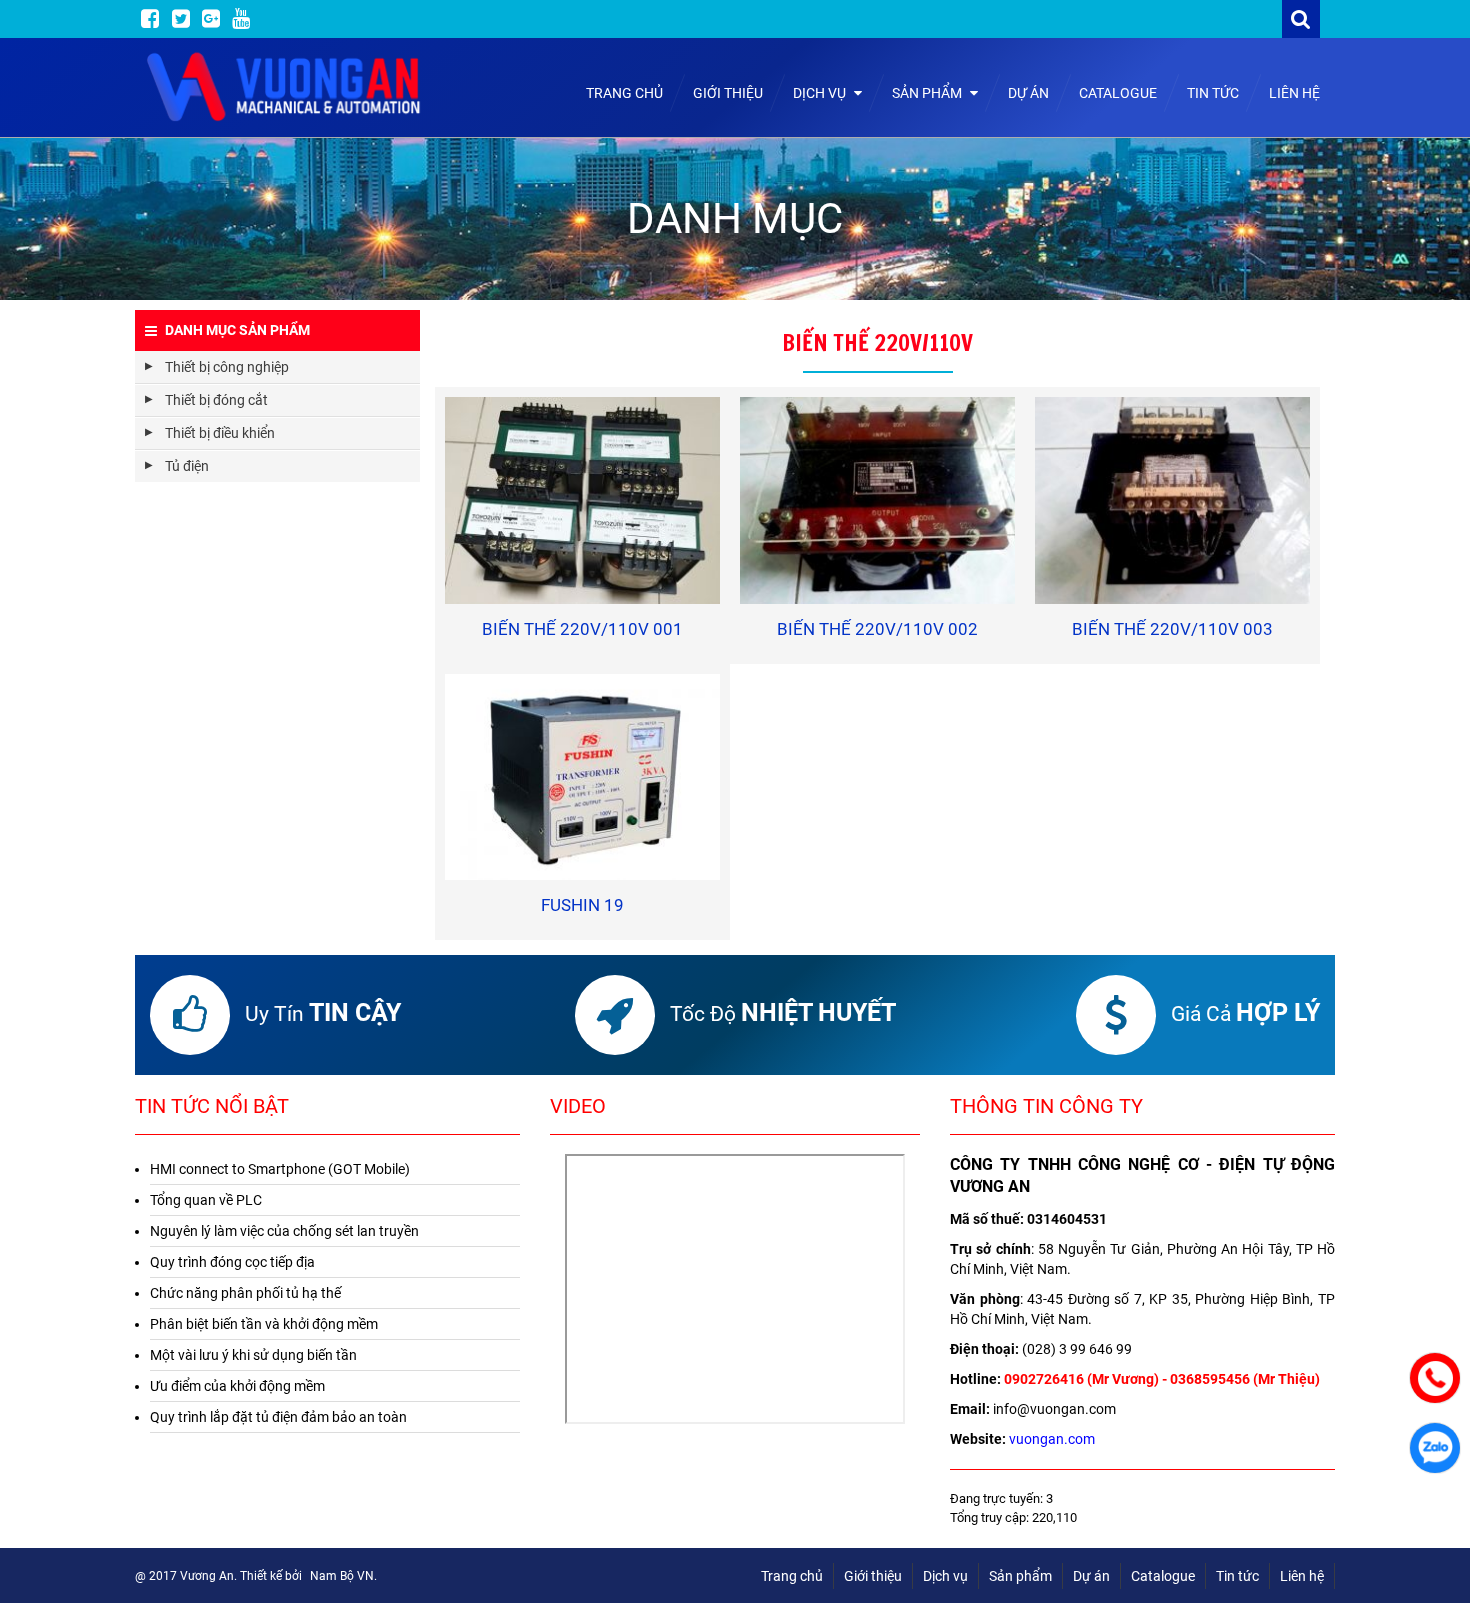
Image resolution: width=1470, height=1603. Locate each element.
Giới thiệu (728, 93)
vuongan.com (1052, 1439)
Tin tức (1213, 93)
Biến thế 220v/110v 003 (1172, 629)
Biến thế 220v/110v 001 (582, 629)
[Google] (211, 19)
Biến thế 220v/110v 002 (877, 629)
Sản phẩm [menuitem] (1020, 1576)
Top (1432, 1530)
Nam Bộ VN (342, 1576)
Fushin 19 (582, 905)
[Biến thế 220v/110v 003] (1172, 500)
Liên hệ (1294, 93)
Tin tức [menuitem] (1237, 1576)
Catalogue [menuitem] (1163, 1576)
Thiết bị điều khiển (220, 433)
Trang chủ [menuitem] (792, 1576)
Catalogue (1118, 93)
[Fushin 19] (582, 777)
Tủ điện (187, 466)
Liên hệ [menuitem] (1302, 1576)
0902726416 (1044, 1379)
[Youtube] (241, 19)
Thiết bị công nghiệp (227, 367)
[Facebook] (150, 19)
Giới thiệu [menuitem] (873, 1576)
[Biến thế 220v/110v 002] (877, 500)
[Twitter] (181, 19)
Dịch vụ (821, 93)
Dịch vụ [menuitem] (945, 1576)
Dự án (1028, 93)
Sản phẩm (928, 93)
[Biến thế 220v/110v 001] (582, 500)
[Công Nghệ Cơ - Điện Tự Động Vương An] (285, 87)
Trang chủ (624, 93)
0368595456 (1210, 1379)
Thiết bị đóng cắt (216, 400)
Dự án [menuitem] (1091, 1576)
